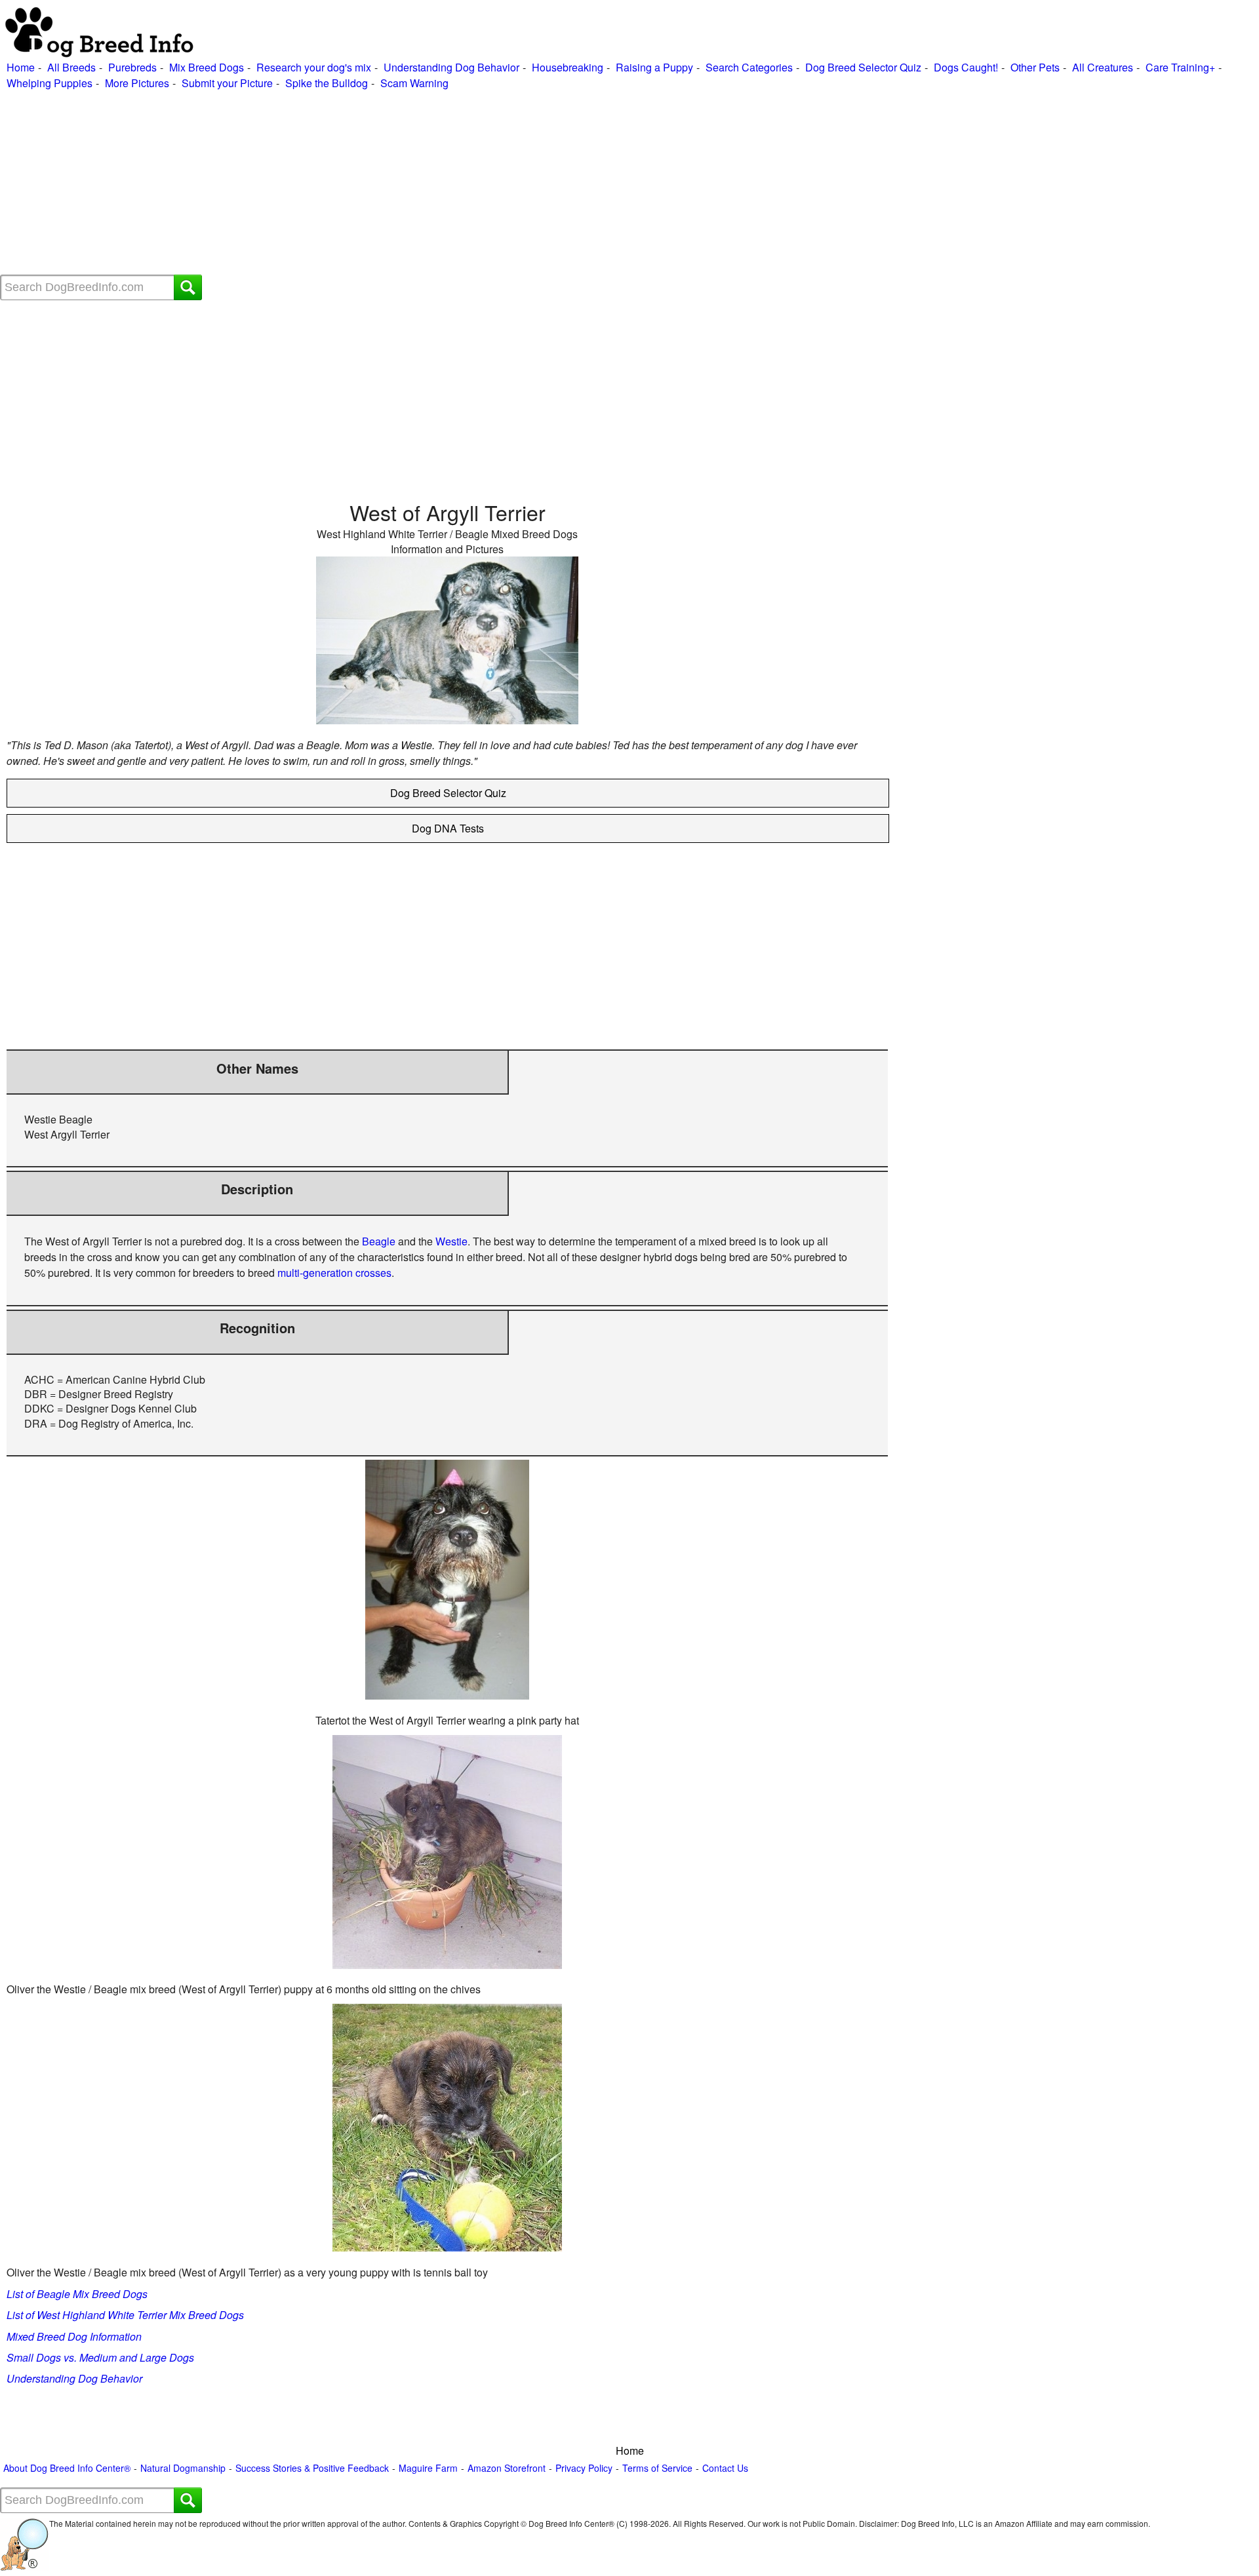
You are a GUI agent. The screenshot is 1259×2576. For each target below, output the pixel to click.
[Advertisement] (393, 183)
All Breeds (71, 67)
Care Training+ (1180, 67)
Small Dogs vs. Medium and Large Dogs (100, 2357)
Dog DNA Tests (448, 828)
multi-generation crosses (334, 1273)
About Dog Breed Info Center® (67, 2468)
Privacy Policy (584, 2468)
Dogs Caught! (966, 67)
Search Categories (749, 67)
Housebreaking (568, 67)
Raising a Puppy (654, 67)
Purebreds (132, 67)
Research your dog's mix (314, 67)
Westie (451, 1241)
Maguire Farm (428, 2468)
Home (21, 67)
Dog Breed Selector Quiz (863, 67)
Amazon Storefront (507, 2468)
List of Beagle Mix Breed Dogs (77, 2294)
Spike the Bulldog (327, 83)
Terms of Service (657, 2468)
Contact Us (725, 2468)
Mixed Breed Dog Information (74, 2336)
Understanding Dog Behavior (451, 67)
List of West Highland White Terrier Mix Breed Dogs (125, 2315)
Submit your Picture (227, 83)
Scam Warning (414, 83)
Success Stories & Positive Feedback (312, 2468)
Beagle (379, 1241)
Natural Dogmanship (183, 2468)
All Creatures (1103, 67)
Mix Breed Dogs (207, 67)
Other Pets (1035, 67)
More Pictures (137, 83)
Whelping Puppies (50, 83)
